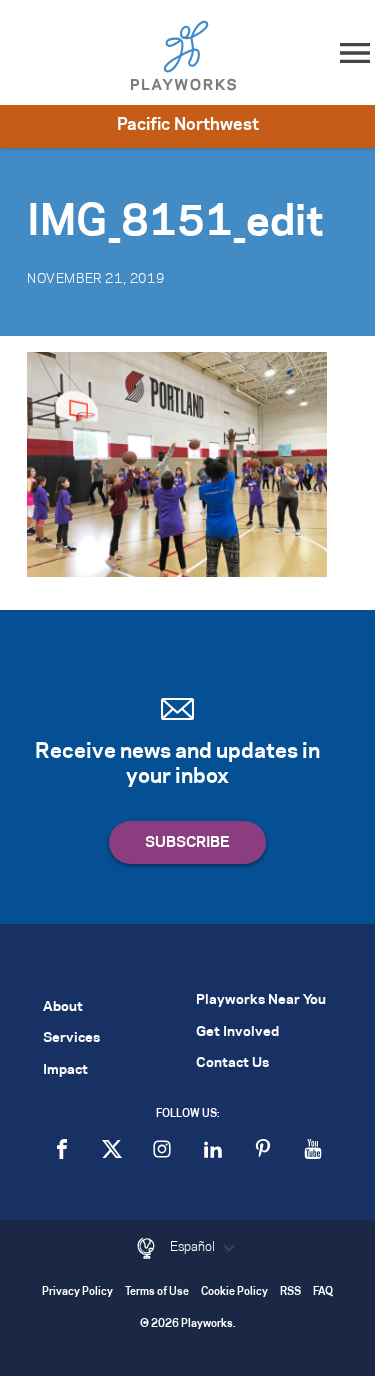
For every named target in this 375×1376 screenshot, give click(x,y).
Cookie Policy (234, 1292)
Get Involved (237, 1032)
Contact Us (232, 1063)
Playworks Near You (261, 1000)
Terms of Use (157, 1292)
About (63, 1007)
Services (71, 1038)
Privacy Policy (77, 1292)
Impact (65, 1070)
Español (194, 1247)
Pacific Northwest (188, 125)
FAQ (323, 1292)
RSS (290, 1292)
